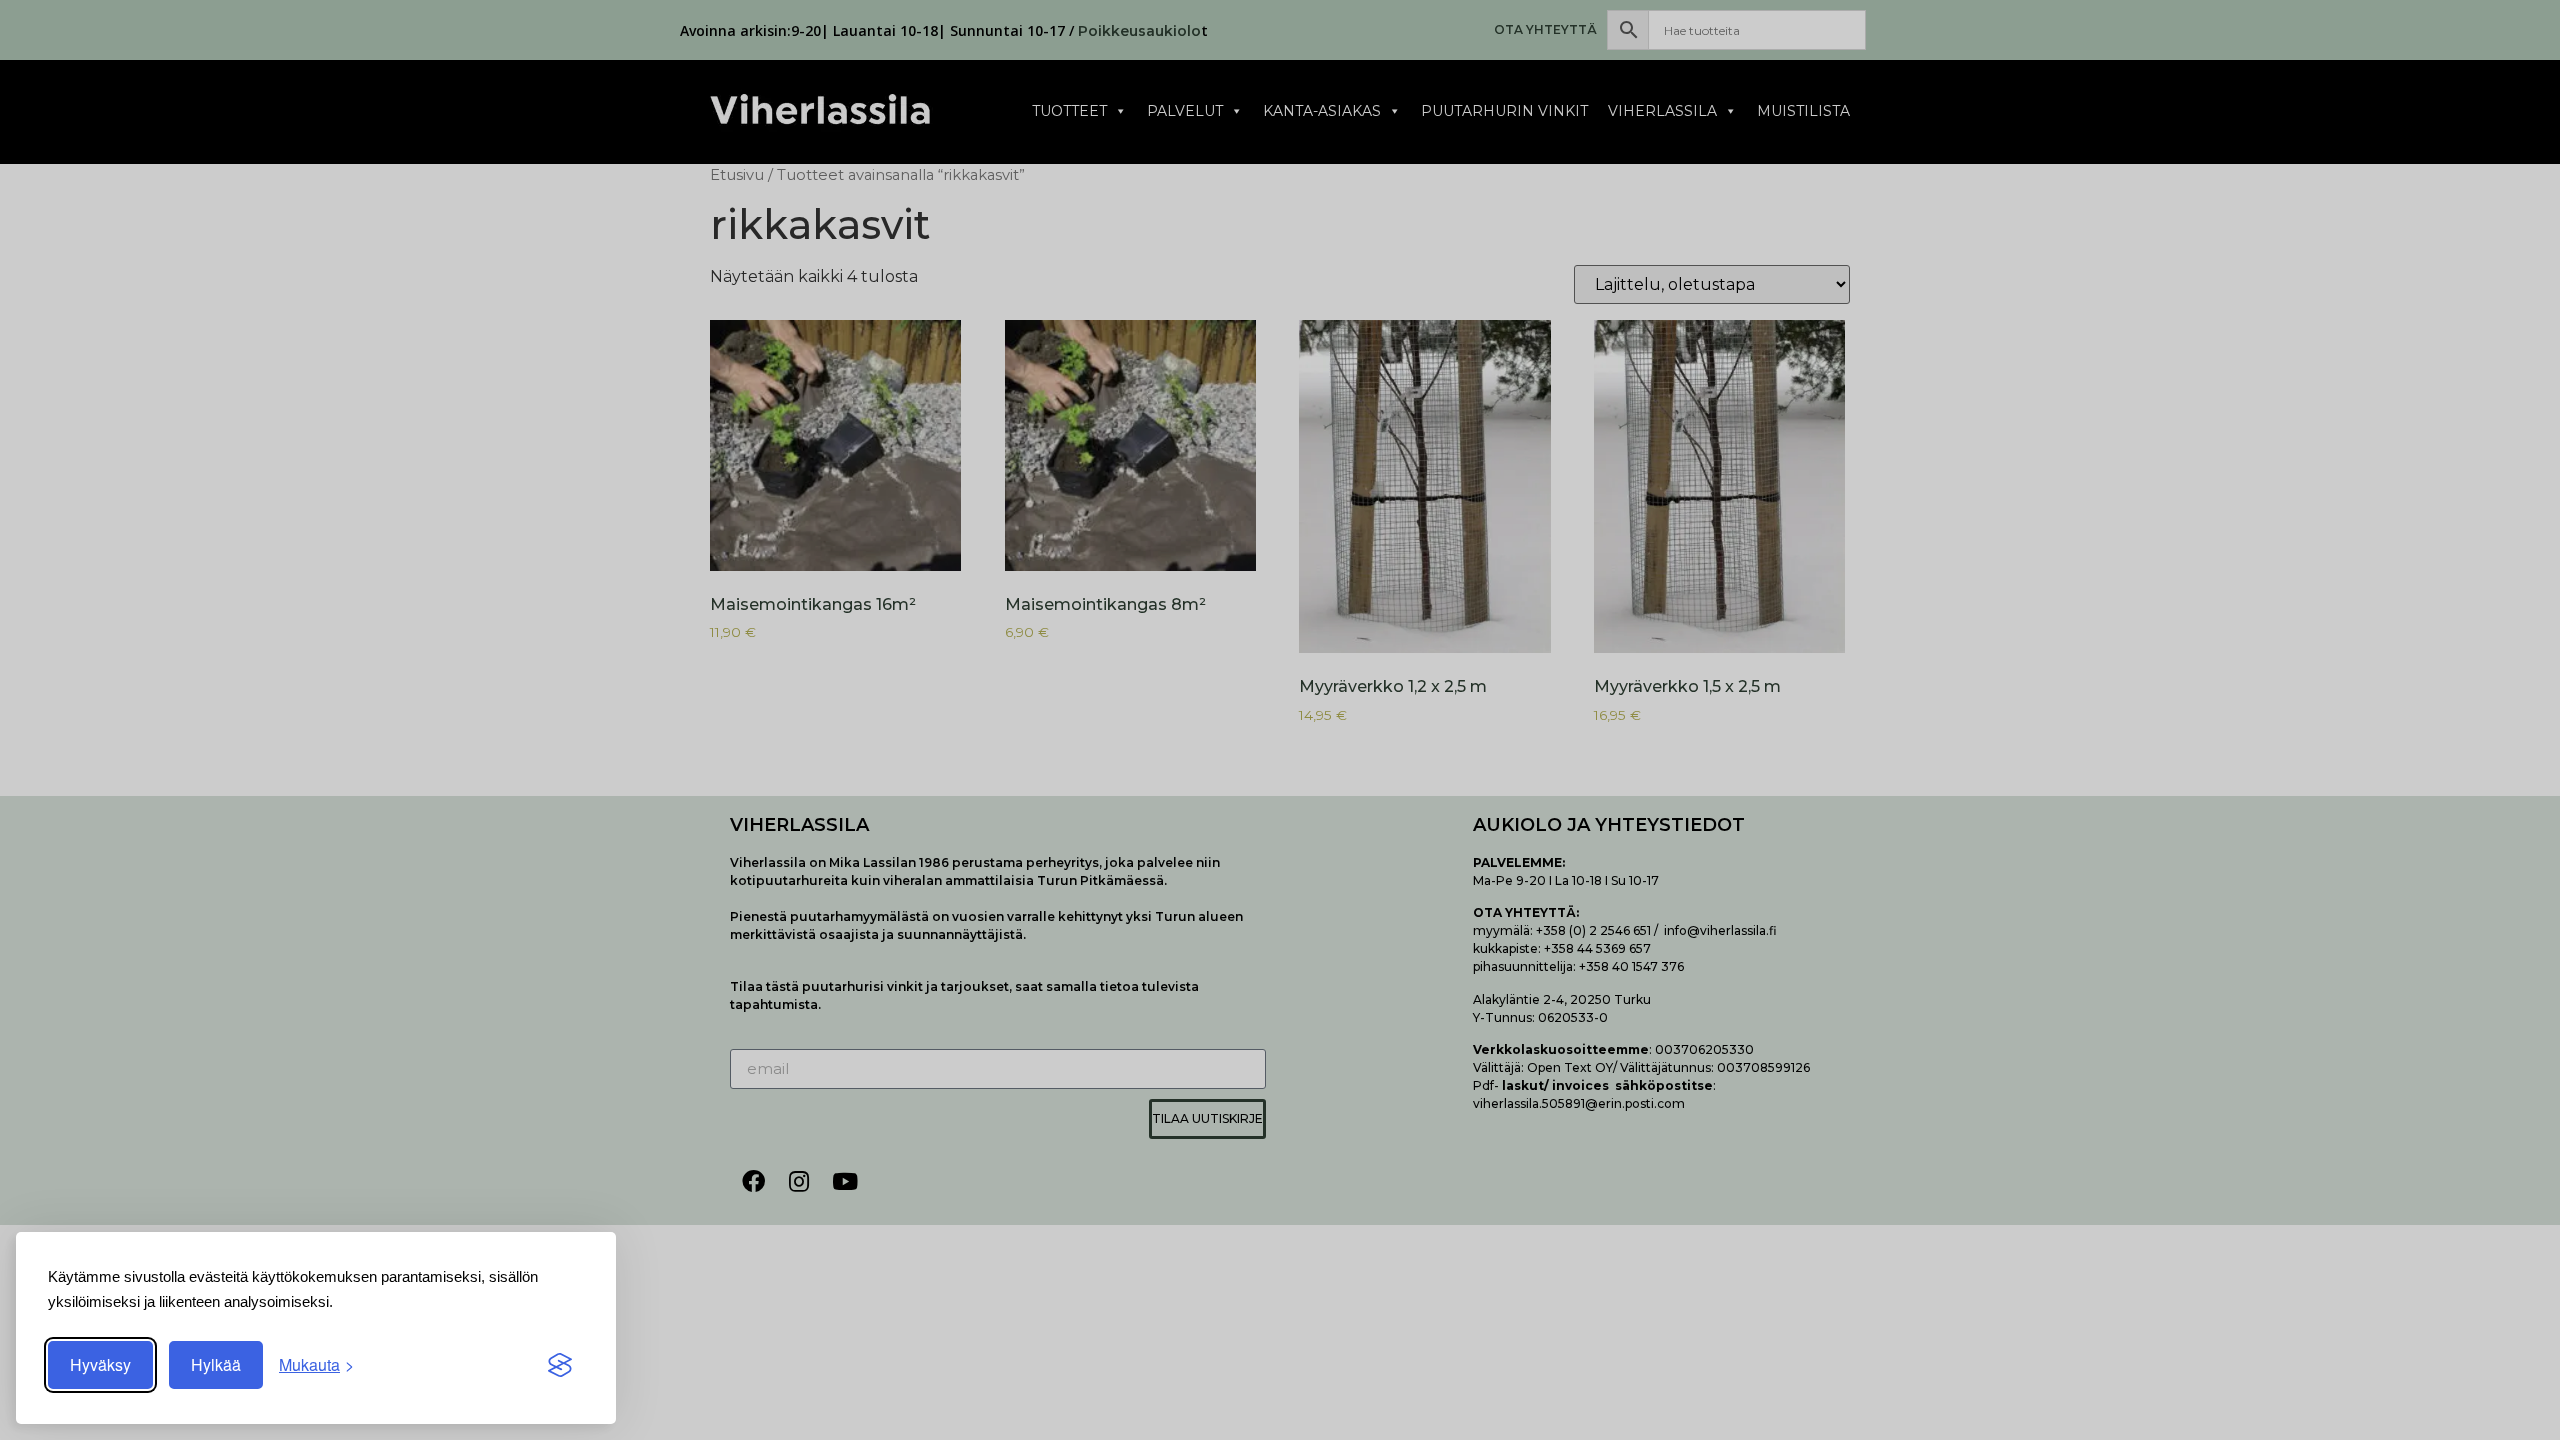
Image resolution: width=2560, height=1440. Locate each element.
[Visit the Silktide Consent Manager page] (560, 1365)
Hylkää (216, 1364)
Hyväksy (100, 1364)
